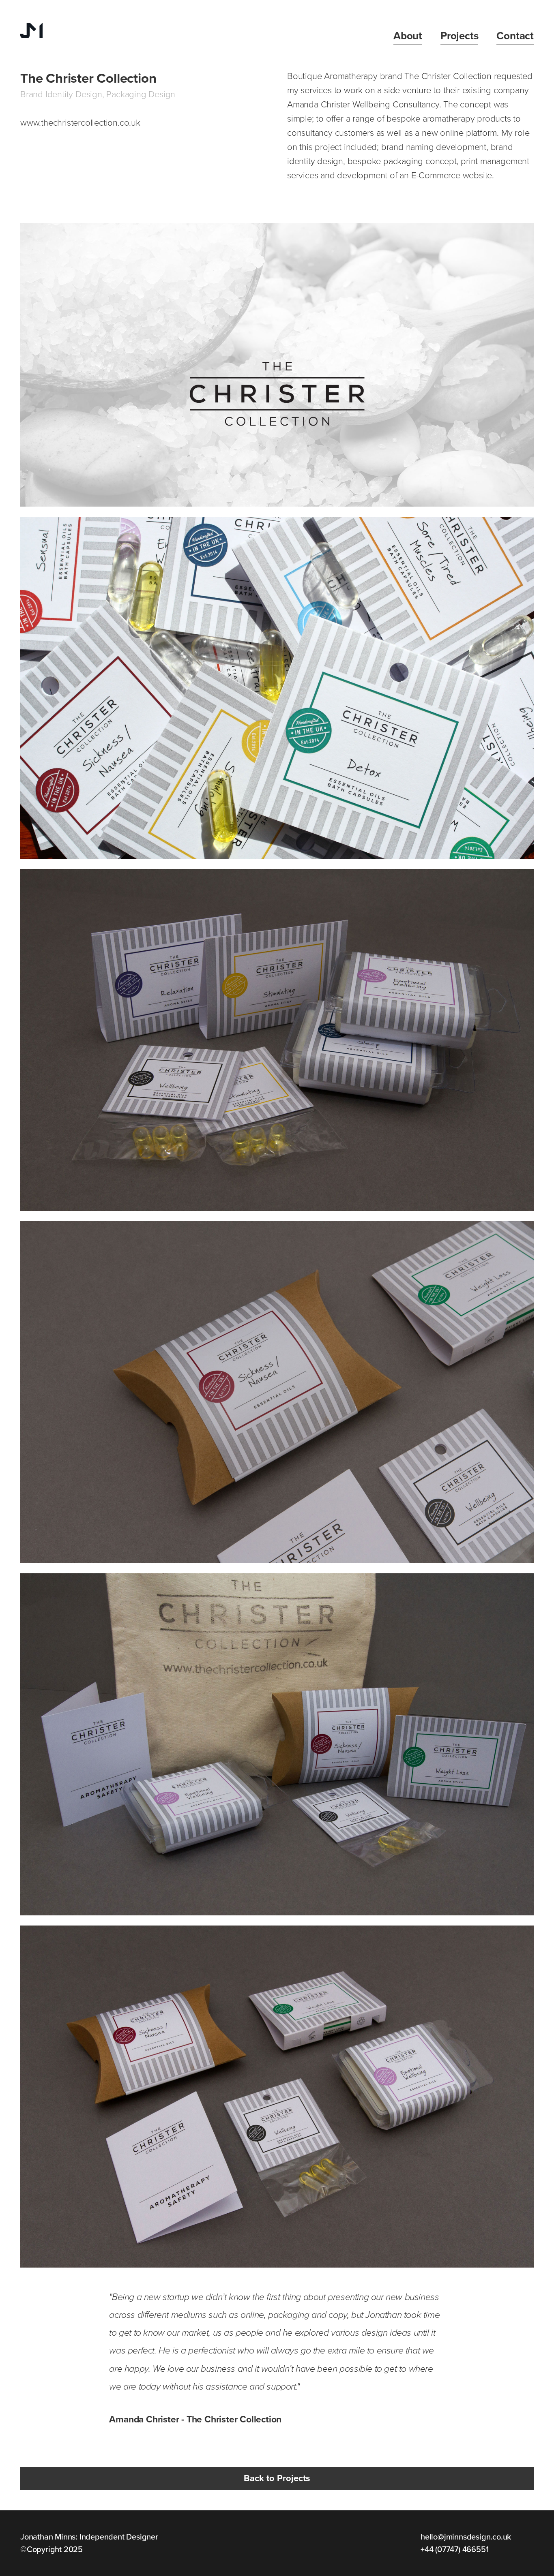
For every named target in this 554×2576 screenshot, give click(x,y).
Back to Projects (277, 2478)
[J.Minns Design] (31, 31)
